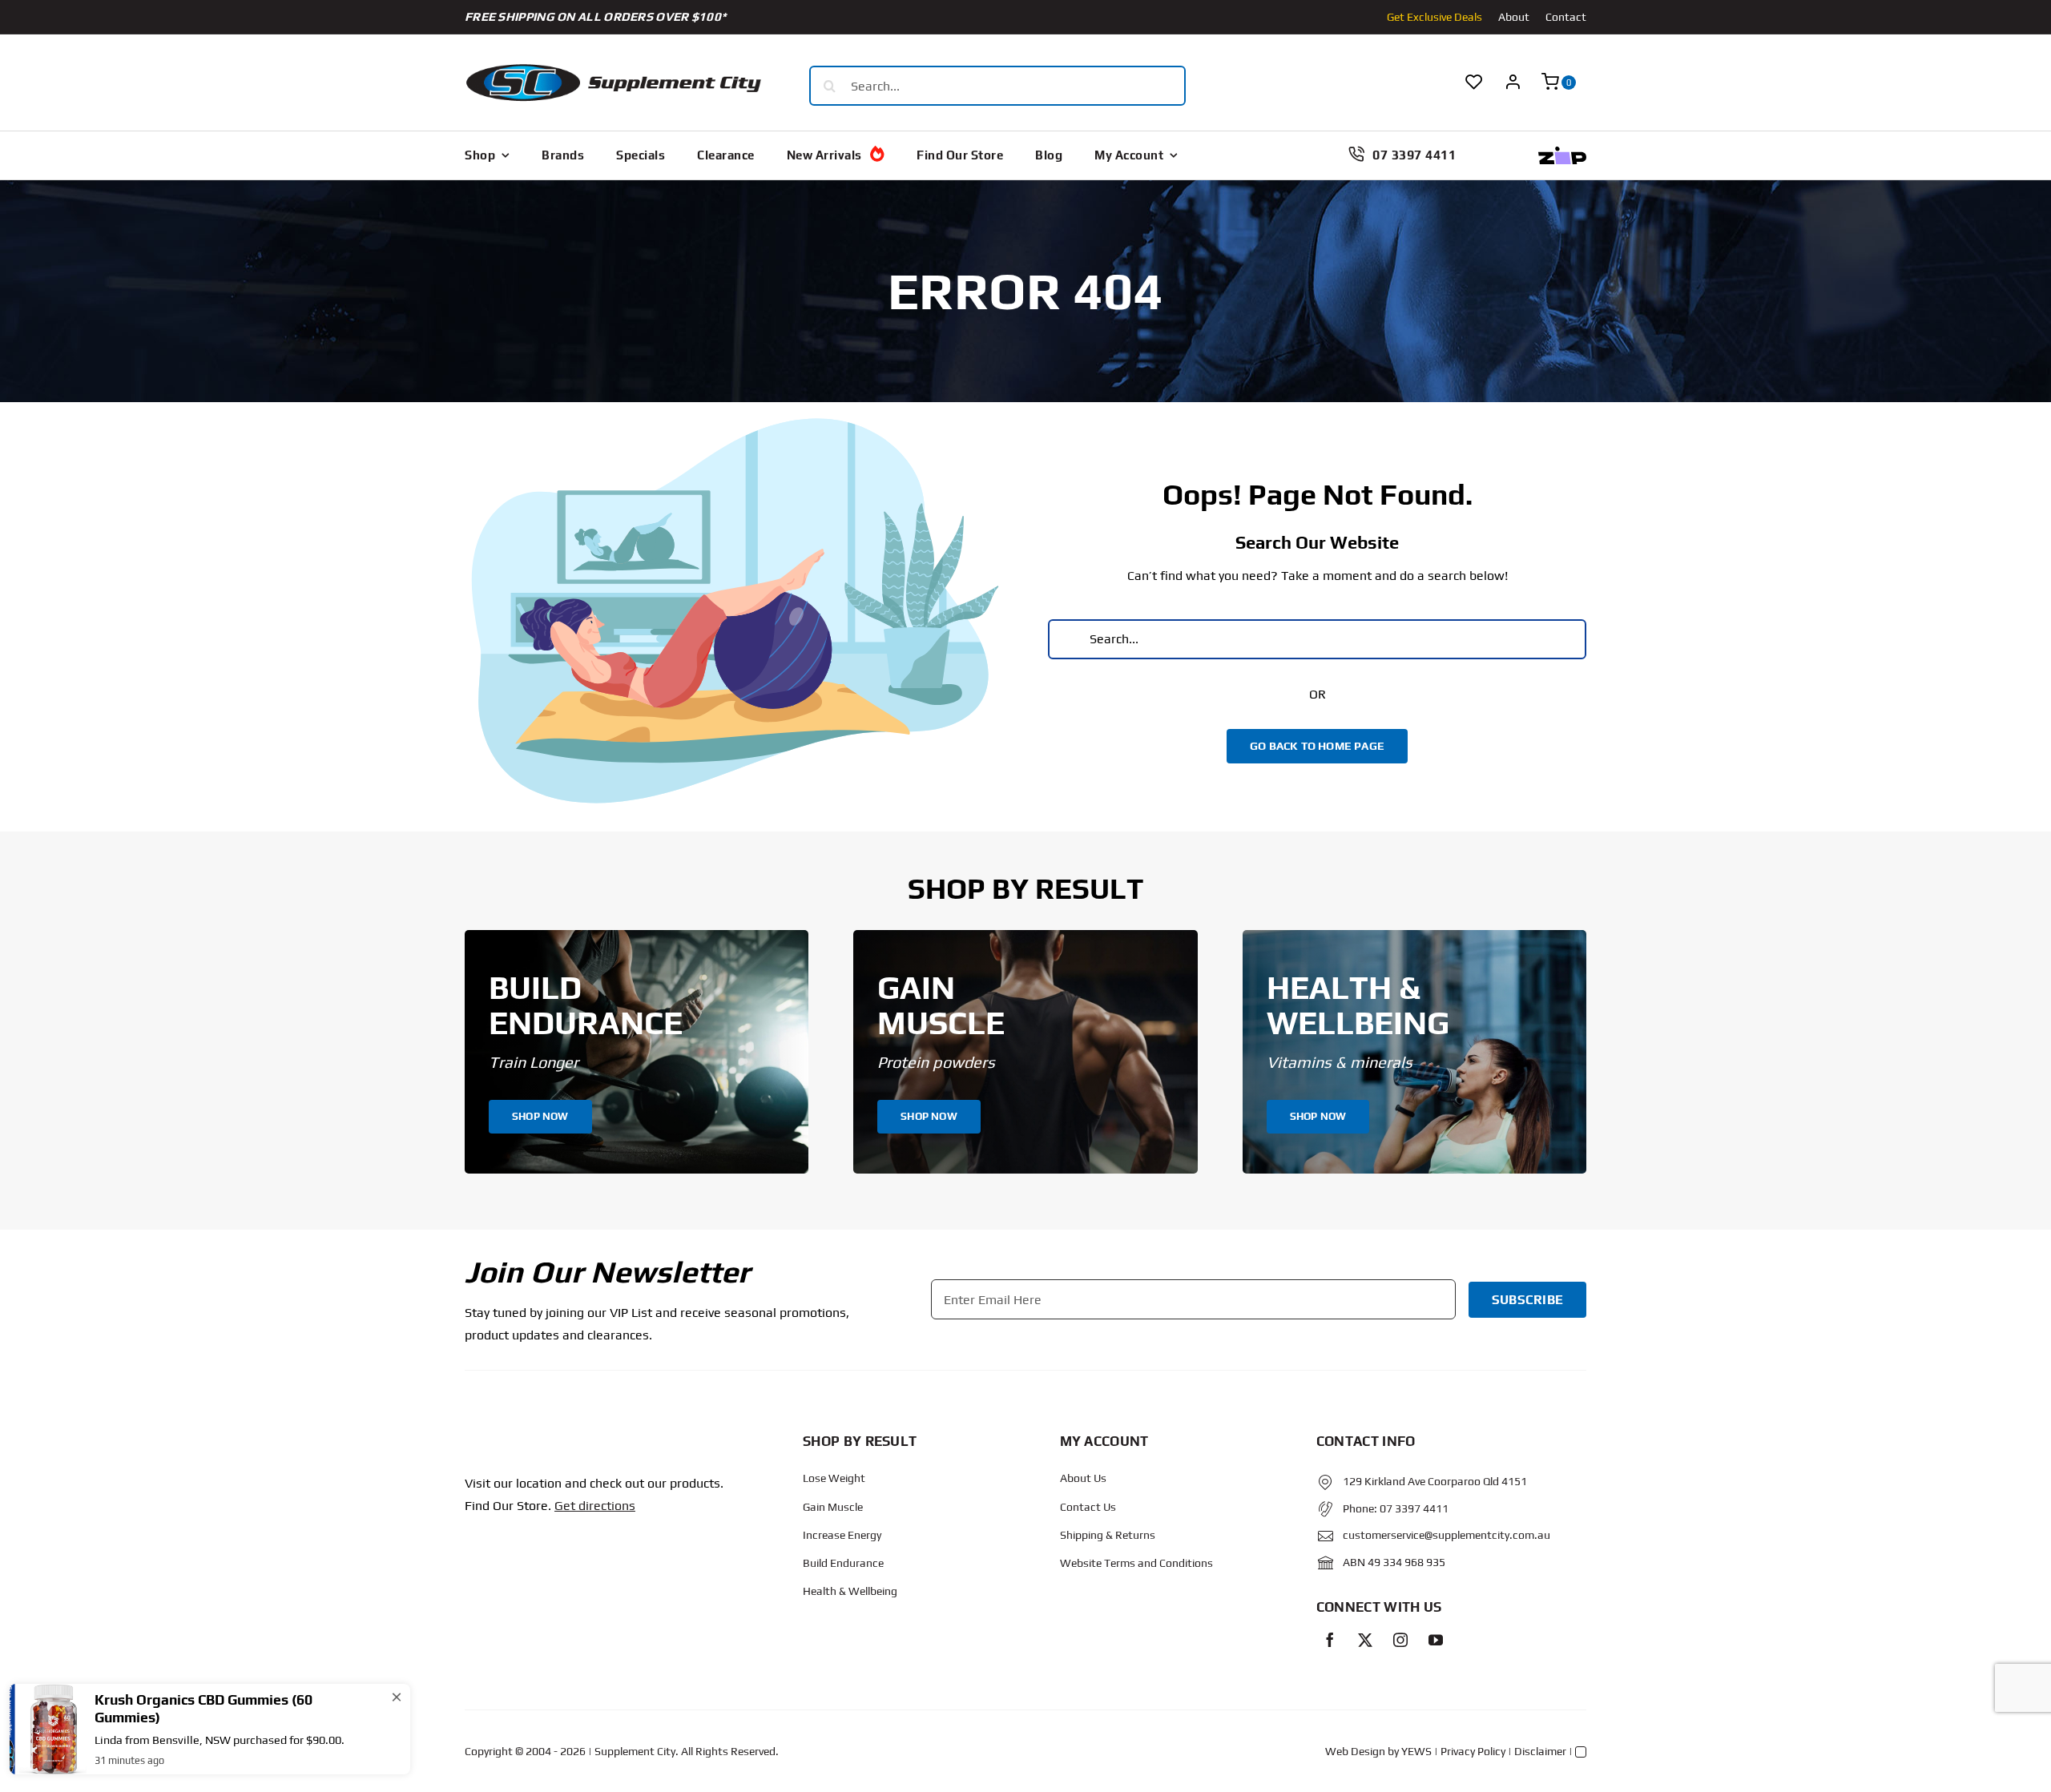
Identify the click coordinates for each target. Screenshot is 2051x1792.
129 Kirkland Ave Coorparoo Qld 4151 (1435, 1481)
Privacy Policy (1473, 1751)
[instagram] (1400, 1640)
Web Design (1355, 1751)
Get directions (595, 1506)
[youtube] (1436, 1640)
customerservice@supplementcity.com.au (1447, 1535)
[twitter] (1365, 1640)
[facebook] (1330, 1640)
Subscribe (1527, 1300)
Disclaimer (1540, 1751)
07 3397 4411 (1414, 1508)
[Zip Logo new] (1562, 153)
